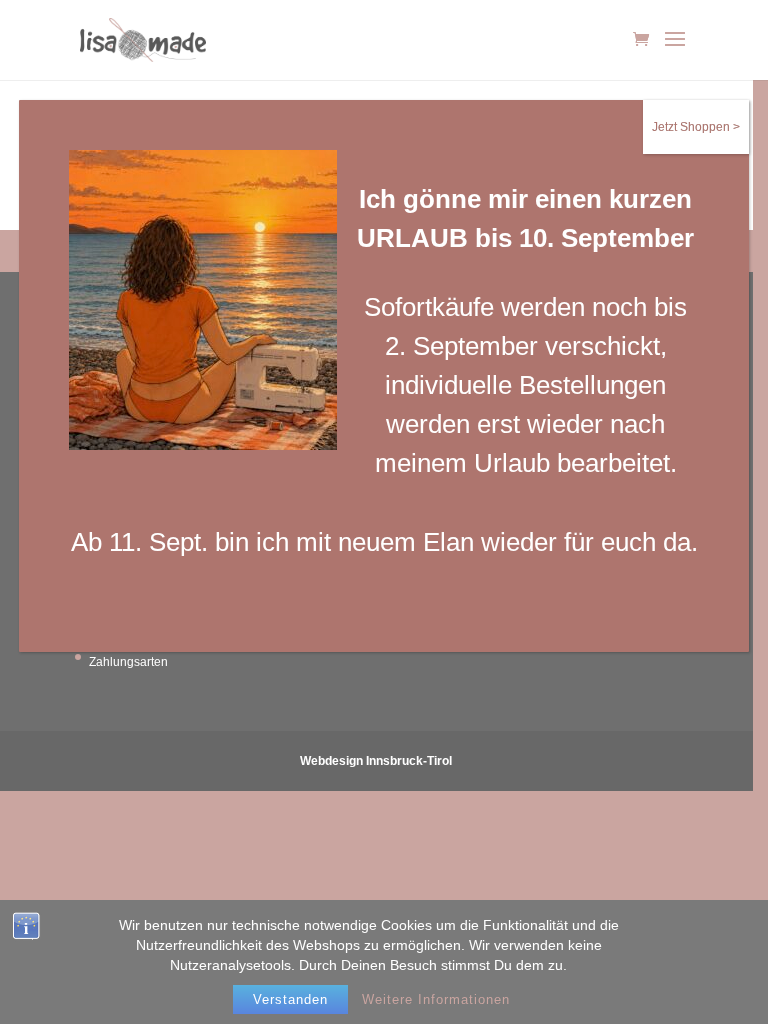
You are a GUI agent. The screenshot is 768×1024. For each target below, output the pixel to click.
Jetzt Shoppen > (696, 127)
